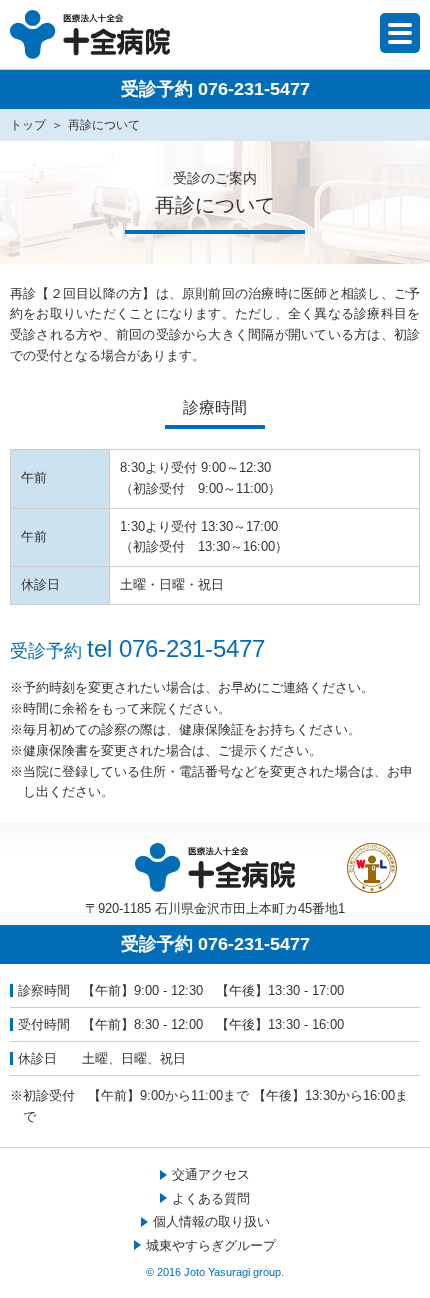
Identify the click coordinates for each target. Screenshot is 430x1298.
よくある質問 (211, 1198)
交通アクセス (211, 1174)
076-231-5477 (192, 648)
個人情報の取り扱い (211, 1221)
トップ (28, 125)
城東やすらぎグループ (211, 1245)
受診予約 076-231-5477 (215, 89)
